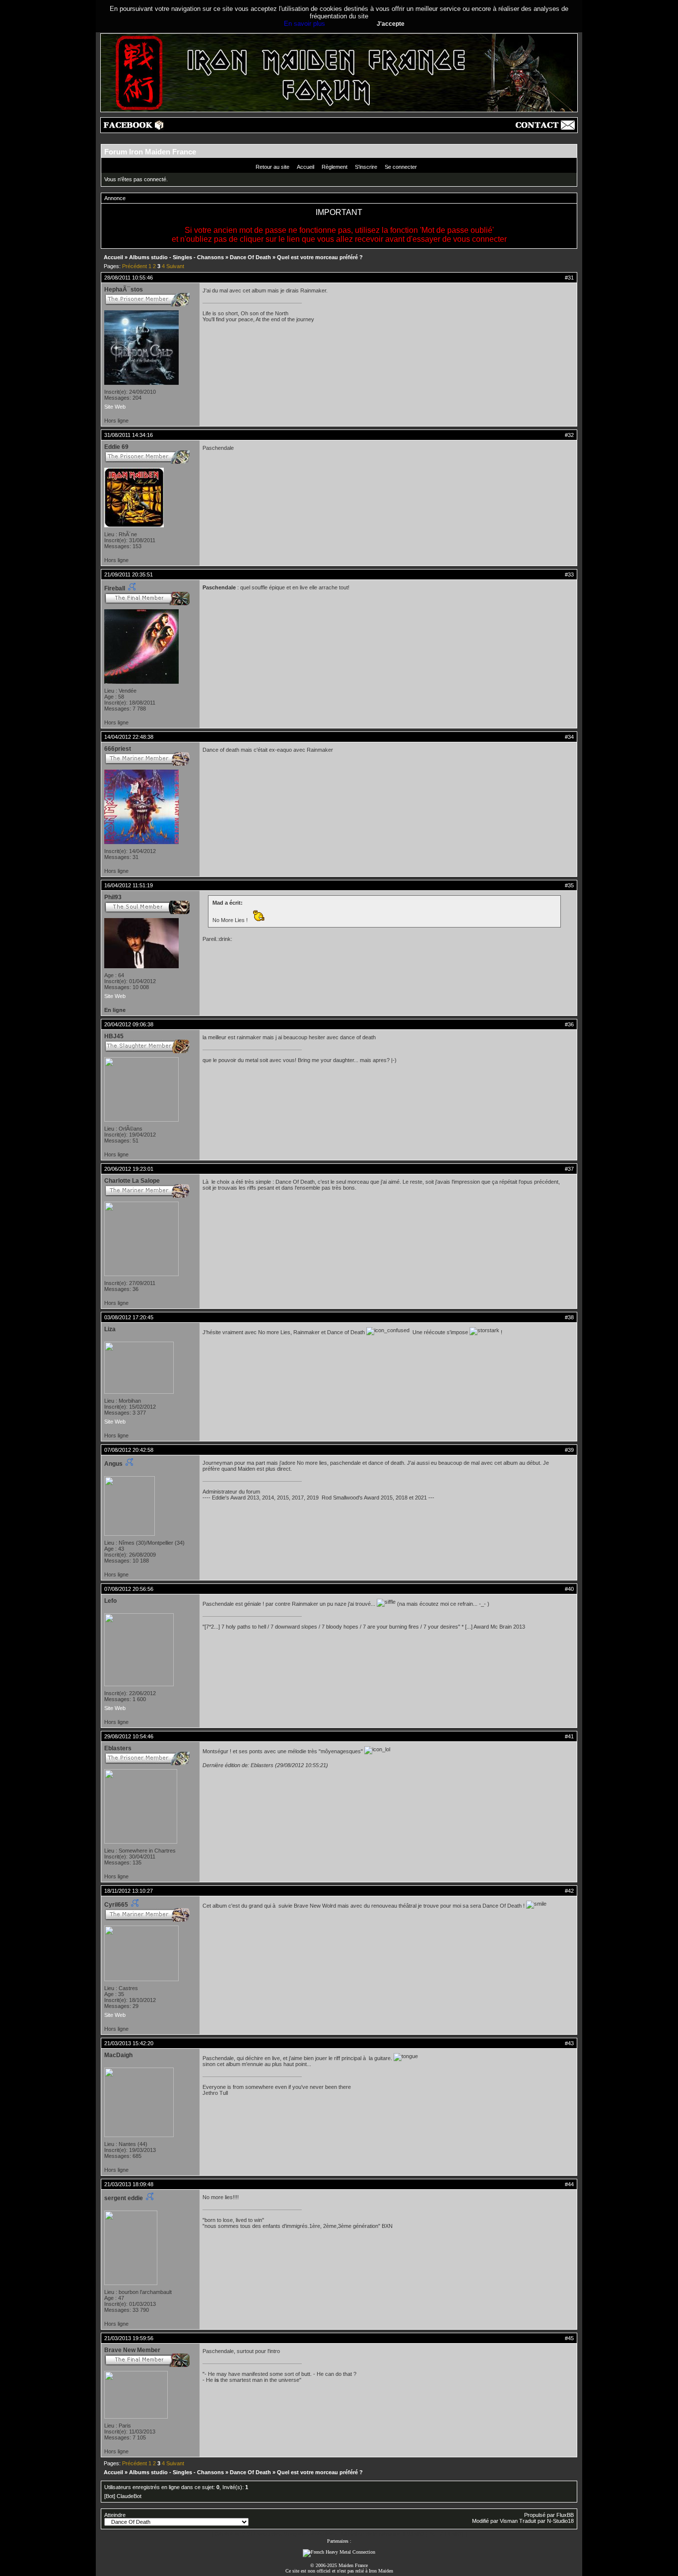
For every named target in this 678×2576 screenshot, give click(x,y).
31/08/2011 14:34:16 (129, 435)
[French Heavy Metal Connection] (339, 2552)
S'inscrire (366, 167)
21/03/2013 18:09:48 (129, 2184)
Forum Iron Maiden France (150, 152)
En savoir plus (305, 24)
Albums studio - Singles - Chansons (176, 257)
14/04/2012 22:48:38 (129, 737)
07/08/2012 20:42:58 (129, 1450)
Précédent (135, 266)
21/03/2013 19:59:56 (129, 2338)
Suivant (175, 266)
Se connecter (401, 167)
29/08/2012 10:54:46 (129, 1736)
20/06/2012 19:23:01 (129, 1169)
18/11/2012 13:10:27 (129, 1891)
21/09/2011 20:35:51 (129, 574)
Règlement (335, 167)
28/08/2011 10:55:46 (129, 278)
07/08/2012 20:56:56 (129, 1589)
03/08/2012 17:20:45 (129, 1317)
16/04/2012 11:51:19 (129, 885)
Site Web (115, 407)
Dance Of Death (250, 257)
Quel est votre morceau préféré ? (320, 257)
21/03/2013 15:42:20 (129, 2043)
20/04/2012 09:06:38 (129, 1024)
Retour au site (272, 167)
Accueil (305, 167)
